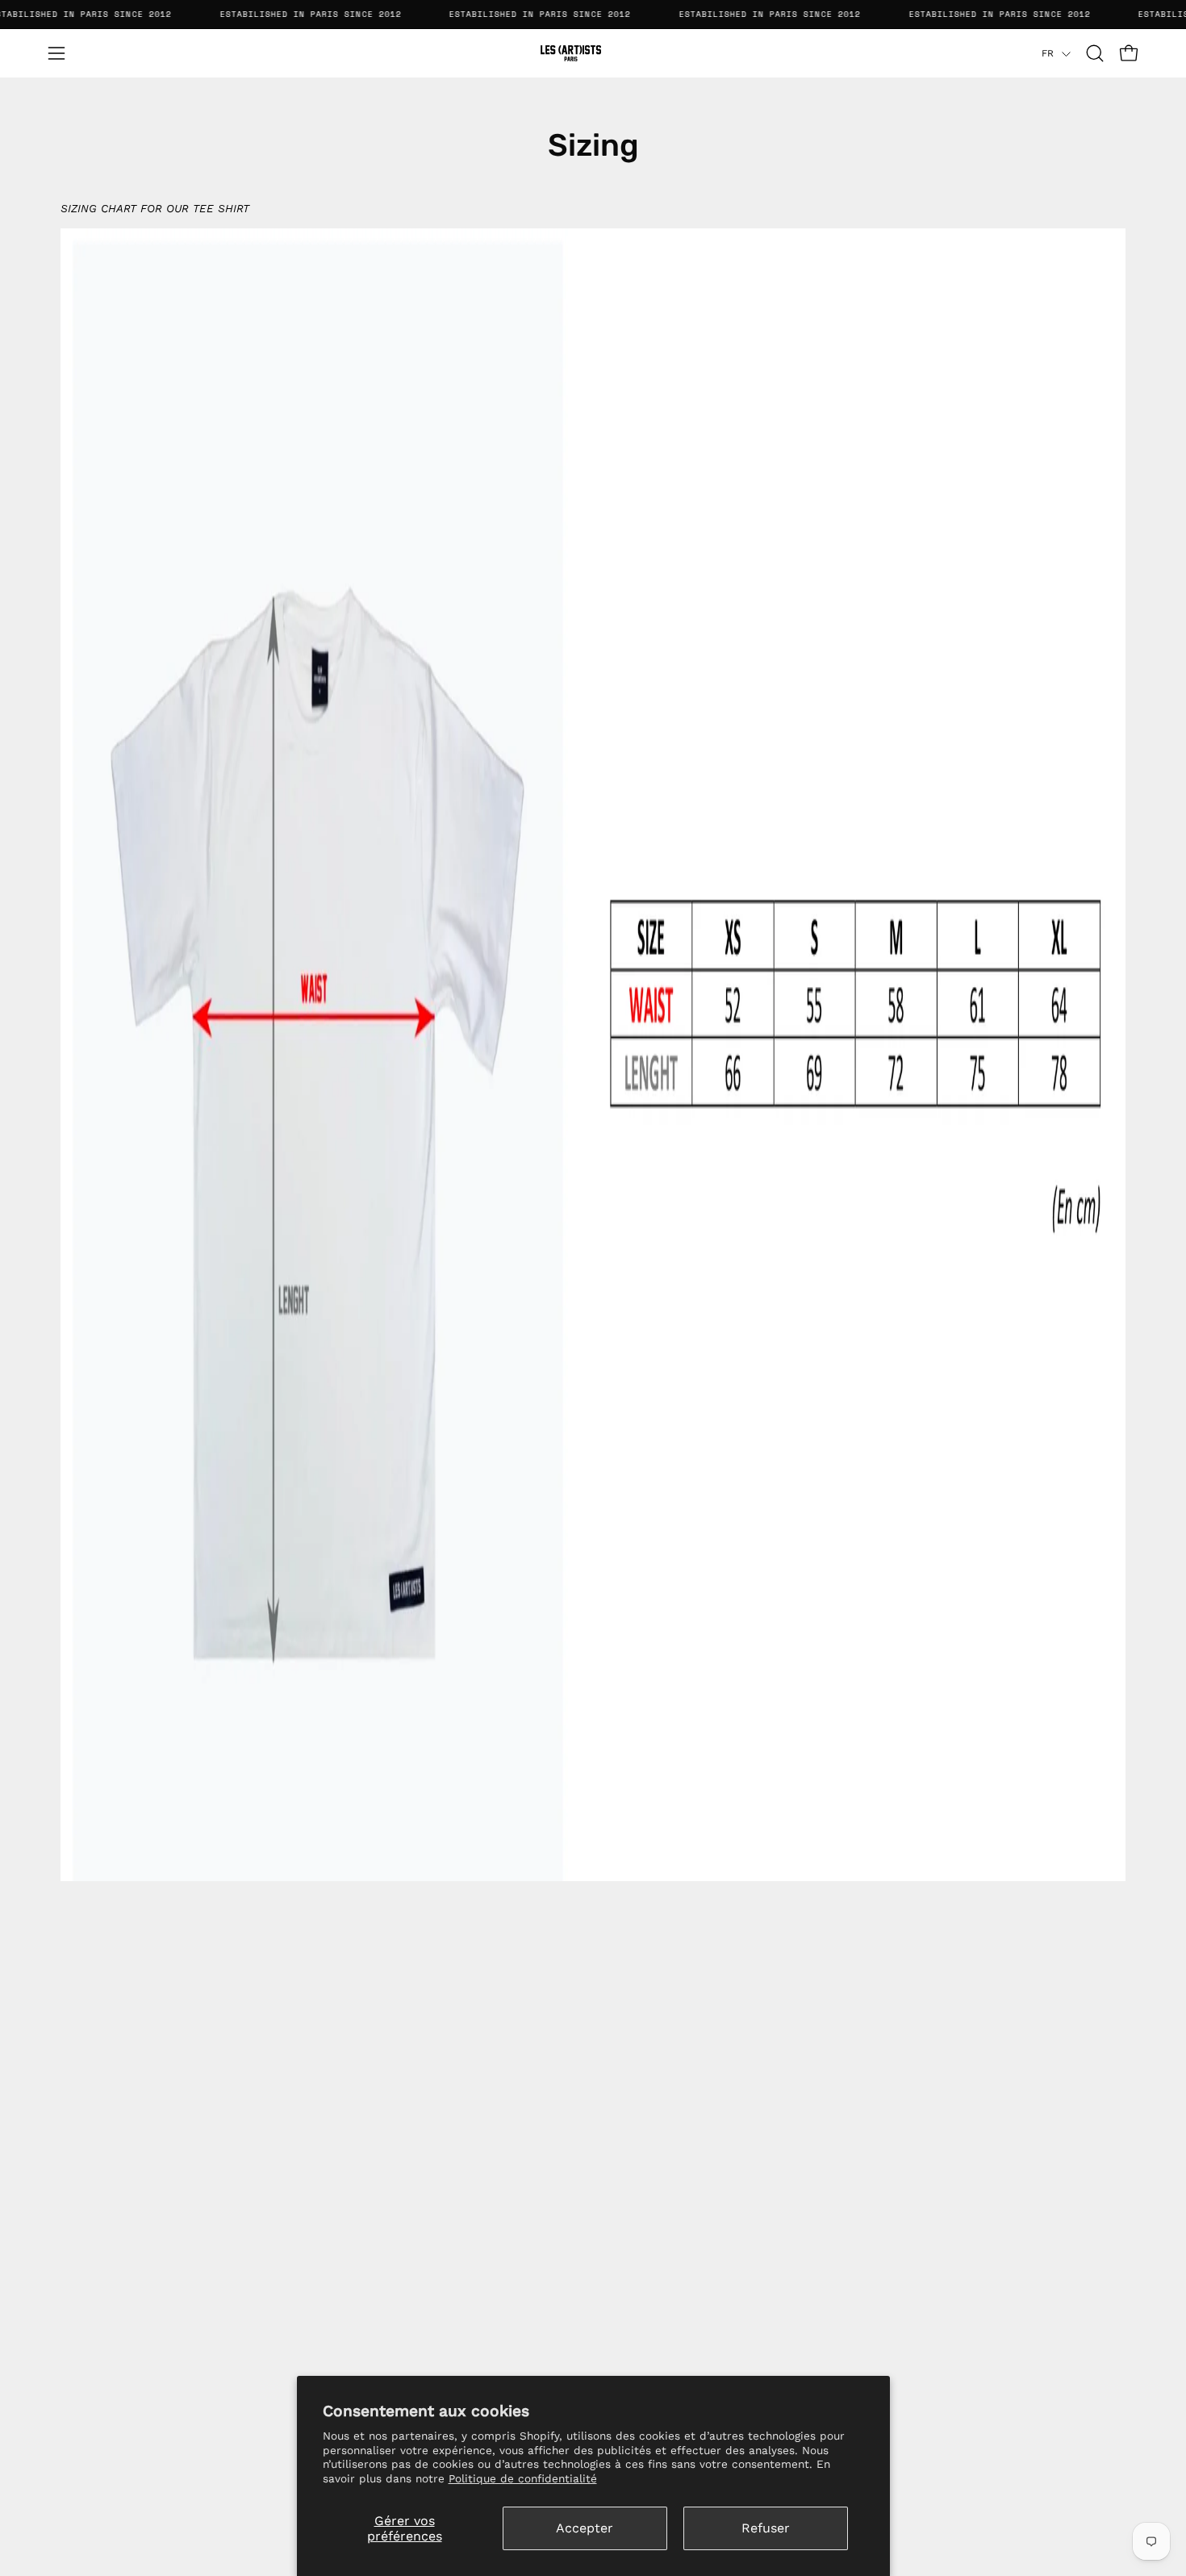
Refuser (766, 2528)
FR (1048, 53)
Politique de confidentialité (523, 2478)
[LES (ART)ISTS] (593, 53)
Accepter (585, 2528)
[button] (1095, 53)
